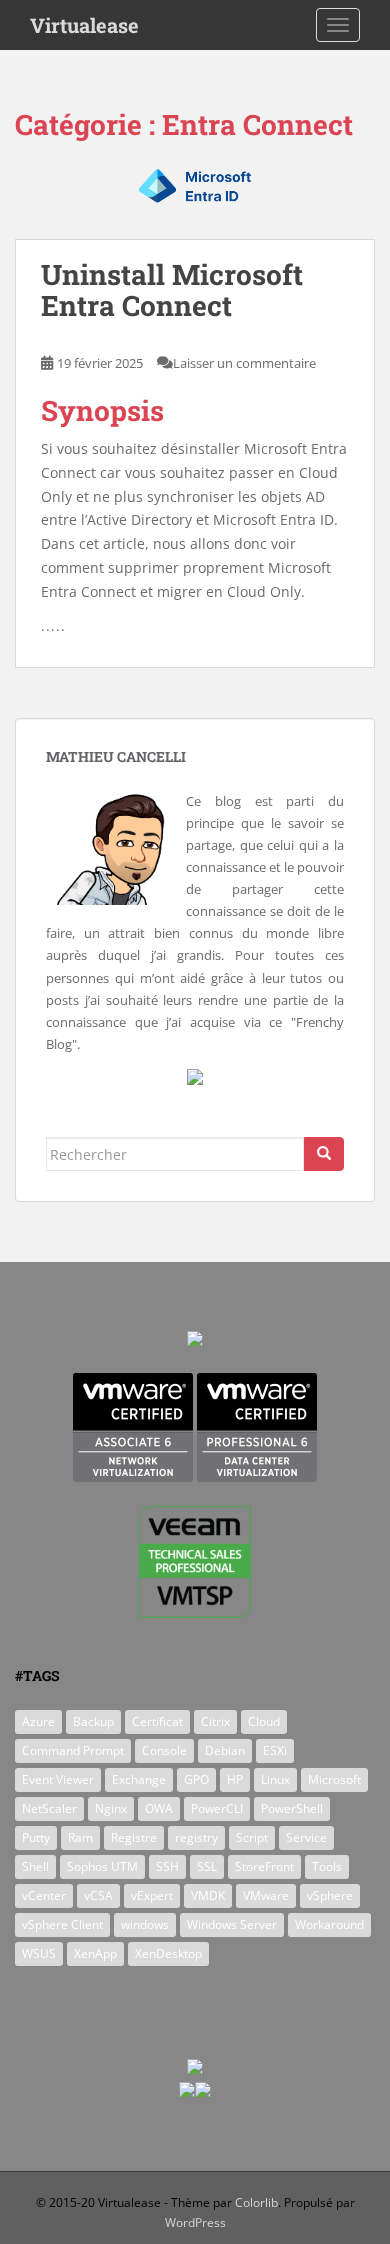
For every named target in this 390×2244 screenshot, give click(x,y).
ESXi (275, 1750)
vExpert (152, 1895)
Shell (35, 1866)
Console (164, 1750)
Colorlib (256, 2202)
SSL (207, 1866)
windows (145, 1924)
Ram (80, 1837)
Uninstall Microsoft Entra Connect (172, 290)
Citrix (215, 1721)
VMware (266, 1895)
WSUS (39, 1953)
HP (235, 1779)
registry (196, 1837)
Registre (134, 1837)
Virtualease (84, 25)
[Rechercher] (324, 1154)
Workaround (329, 1924)
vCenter (44, 1895)
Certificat (157, 1721)
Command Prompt (73, 1750)
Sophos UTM (102, 1866)
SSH (167, 1866)
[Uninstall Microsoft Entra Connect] (195, 200)
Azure (38, 1721)
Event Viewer (58, 1779)
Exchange (139, 1779)
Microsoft (334, 1779)
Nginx (111, 1808)
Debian (225, 1750)
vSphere (330, 1895)
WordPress (195, 2222)
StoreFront (264, 1866)
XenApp (95, 1953)
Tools (327, 1866)
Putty (36, 1837)
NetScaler (49, 1808)
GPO (196, 1779)
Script (252, 1837)
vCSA (98, 1895)
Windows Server (232, 1924)
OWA (159, 1808)
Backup (93, 1721)
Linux (275, 1779)
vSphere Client (62, 1924)
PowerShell (292, 1808)
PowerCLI (217, 1808)
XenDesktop (168, 1953)
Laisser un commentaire (244, 363)
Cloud (264, 1721)
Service (306, 1837)
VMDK (208, 1895)
